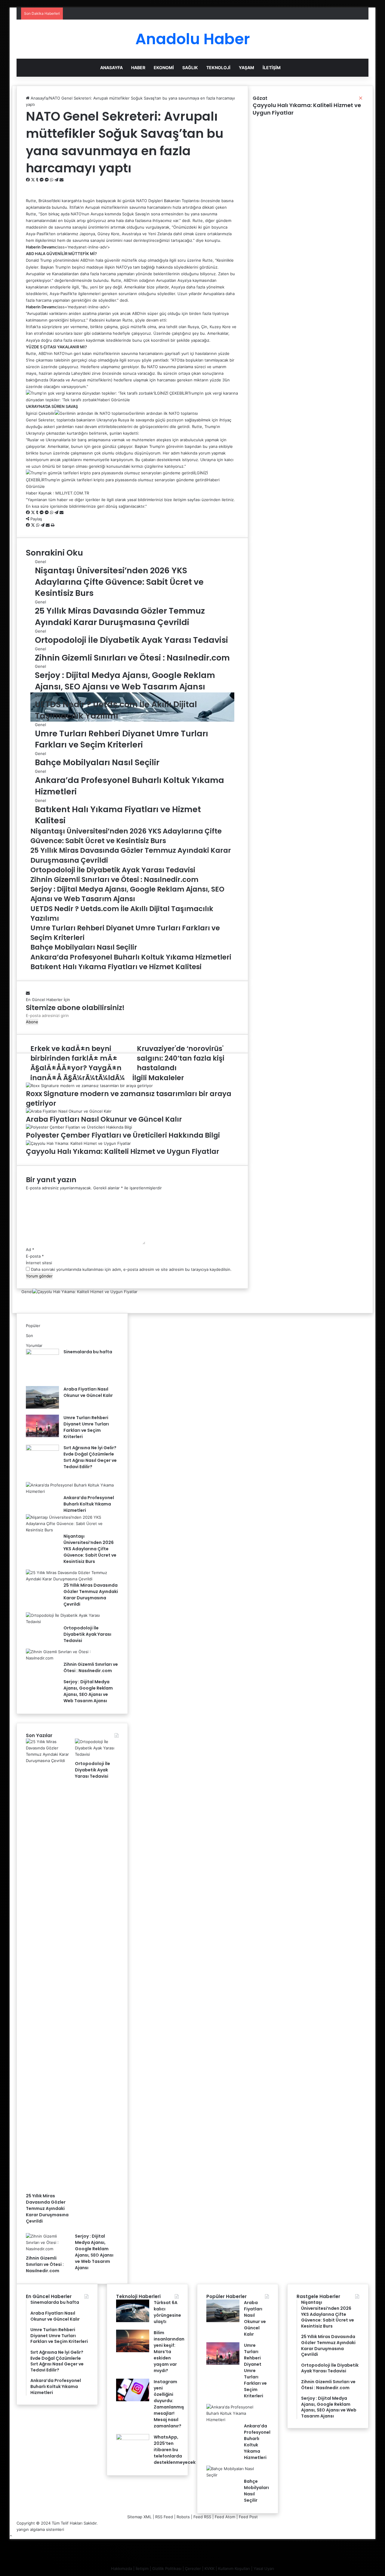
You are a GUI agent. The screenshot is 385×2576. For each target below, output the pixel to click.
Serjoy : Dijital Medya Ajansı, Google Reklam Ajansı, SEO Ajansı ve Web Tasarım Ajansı (88, 1691)
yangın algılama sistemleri (40, 2529)
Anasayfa (111, 68)
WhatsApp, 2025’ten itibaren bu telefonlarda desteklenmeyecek (175, 2450)
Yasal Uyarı (264, 2568)
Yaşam (246, 68)
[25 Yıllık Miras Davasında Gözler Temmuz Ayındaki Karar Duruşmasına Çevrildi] (70, 1579)
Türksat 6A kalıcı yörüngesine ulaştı (167, 2312)
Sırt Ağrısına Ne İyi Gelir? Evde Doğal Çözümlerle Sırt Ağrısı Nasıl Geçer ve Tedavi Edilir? (90, 1457)
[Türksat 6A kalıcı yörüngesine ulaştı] (133, 2321)
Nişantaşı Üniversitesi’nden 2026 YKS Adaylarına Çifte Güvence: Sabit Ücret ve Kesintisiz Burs (90, 1549)
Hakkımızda (122, 2568)
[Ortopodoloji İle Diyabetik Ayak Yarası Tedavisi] (70, 1622)
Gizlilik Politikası (167, 2568)
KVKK (209, 2568)
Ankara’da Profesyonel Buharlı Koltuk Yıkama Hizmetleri (89, 1504)
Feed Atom (225, 2517)
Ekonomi (164, 68)
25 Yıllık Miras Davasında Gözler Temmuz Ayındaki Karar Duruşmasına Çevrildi (91, 1595)
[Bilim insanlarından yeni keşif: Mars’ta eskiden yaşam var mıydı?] (133, 2351)
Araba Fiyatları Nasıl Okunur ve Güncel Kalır (88, 1392)
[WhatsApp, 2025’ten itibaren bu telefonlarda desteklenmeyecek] (133, 2439)
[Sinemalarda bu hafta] (42, 1353)
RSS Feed (164, 2517)
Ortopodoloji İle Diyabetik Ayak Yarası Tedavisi (87, 1634)
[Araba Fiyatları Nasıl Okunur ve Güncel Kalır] (42, 1407)
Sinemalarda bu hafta (88, 1352)
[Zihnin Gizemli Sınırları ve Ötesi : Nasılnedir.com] (70, 1658)
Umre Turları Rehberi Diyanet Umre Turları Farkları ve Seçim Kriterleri (86, 1427)
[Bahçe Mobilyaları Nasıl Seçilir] (235, 2475)
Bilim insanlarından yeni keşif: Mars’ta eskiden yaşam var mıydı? (169, 2352)
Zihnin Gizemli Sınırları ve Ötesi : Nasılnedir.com (91, 1667)
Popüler (33, 1326)
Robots (183, 2517)
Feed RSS (202, 2517)
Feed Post (248, 2517)
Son (29, 1336)
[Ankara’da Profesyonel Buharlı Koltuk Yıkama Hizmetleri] (70, 1491)
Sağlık (190, 68)
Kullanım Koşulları (234, 2568)
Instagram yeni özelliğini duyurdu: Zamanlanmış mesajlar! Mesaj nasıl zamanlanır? (169, 2404)
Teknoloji (218, 68)
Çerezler (193, 2568)
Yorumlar (34, 1345)
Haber (138, 68)
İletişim (272, 68)
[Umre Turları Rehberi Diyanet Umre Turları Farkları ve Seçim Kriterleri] (42, 1436)
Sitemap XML (139, 2517)
